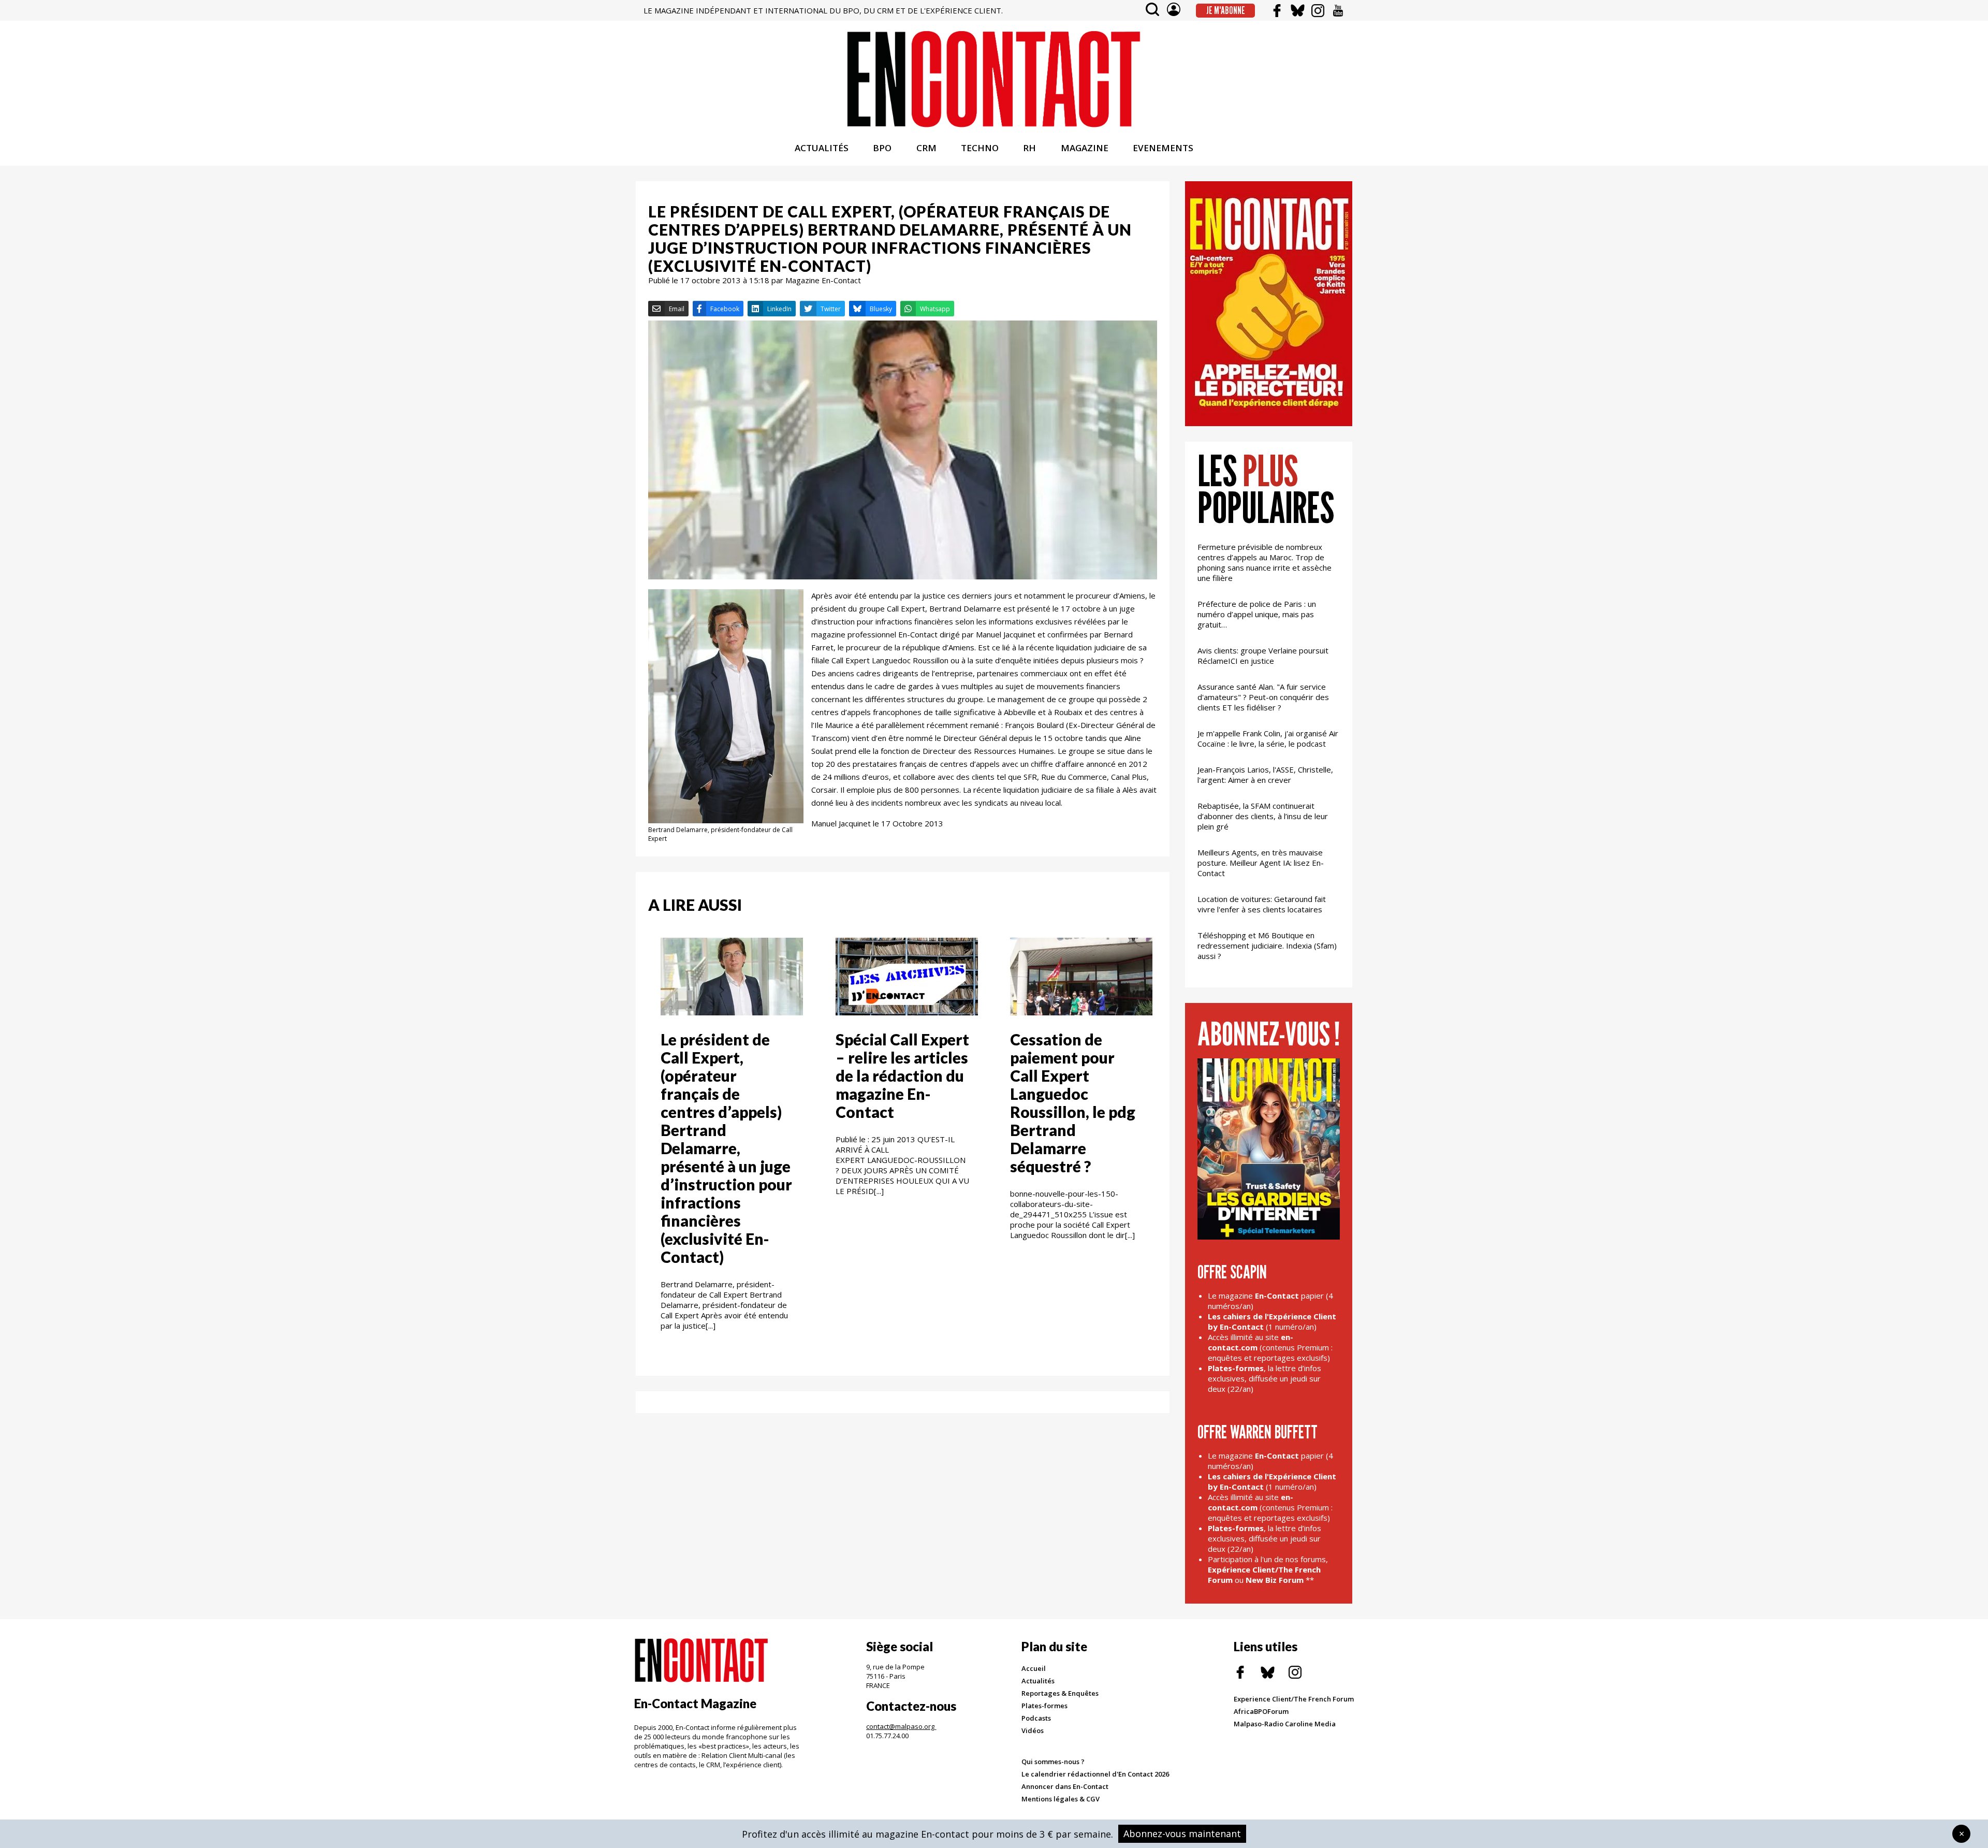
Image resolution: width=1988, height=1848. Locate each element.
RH (1029, 148)
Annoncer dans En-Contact (1065, 1786)
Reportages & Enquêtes (1060, 1693)
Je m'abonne (1226, 10)
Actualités (1038, 1681)
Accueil (1034, 1668)
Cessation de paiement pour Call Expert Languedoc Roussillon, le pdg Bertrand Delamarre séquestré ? (1073, 1103)
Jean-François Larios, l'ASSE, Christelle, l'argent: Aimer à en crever (1265, 775)
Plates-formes (1044, 1706)
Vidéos (1033, 1730)
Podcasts (1036, 1718)
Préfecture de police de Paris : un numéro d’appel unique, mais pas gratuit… (1257, 614)
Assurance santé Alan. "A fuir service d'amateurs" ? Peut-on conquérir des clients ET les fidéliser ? (1263, 697)
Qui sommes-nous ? (1053, 1762)
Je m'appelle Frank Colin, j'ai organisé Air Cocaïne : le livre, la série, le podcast (1268, 738)
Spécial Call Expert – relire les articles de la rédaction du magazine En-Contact (902, 1075)
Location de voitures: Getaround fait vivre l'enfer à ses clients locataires (1262, 904)
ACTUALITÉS (822, 148)
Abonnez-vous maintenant (1182, 1834)
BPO (882, 148)
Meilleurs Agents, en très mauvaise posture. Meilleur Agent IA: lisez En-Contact (1261, 863)
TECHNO (980, 148)
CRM (926, 148)
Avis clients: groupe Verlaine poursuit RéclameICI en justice (1263, 656)
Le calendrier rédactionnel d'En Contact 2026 (1095, 1774)
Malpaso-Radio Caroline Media (1285, 1724)
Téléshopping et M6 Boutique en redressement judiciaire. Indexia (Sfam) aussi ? (1267, 945)
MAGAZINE (1085, 148)
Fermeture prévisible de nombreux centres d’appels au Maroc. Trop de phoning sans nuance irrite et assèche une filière (1265, 562)
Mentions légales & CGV (1061, 1799)
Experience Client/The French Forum (1294, 1699)
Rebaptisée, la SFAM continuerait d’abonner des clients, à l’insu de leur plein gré (1263, 816)
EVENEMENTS (1163, 148)
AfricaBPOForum (1261, 1711)
